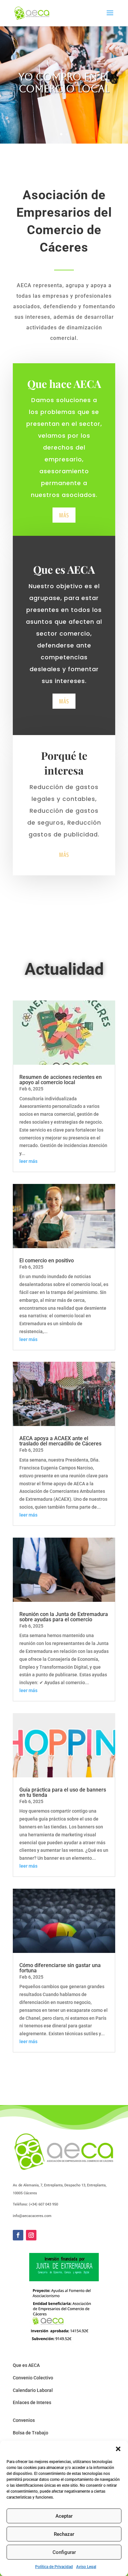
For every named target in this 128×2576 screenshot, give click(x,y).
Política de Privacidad (54, 2567)
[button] (118, 2449)
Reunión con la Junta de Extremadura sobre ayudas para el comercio (64, 1617)
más (64, 701)
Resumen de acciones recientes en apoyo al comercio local (61, 1080)
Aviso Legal (86, 2567)
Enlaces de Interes (32, 2402)
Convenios (24, 2420)
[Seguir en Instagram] (31, 2235)
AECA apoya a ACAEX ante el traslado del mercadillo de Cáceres (60, 1441)
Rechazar (64, 2534)
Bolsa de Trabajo (31, 2433)
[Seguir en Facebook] (18, 2235)
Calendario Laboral (33, 2390)
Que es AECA (26, 2365)
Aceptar (64, 2516)
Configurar (64, 2552)
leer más (28, 1161)
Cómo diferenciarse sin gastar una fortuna (60, 1968)
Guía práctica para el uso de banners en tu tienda (63, 1792)
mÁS (64, 515)
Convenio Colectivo (33, 2378)
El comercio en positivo (47, 1261)
